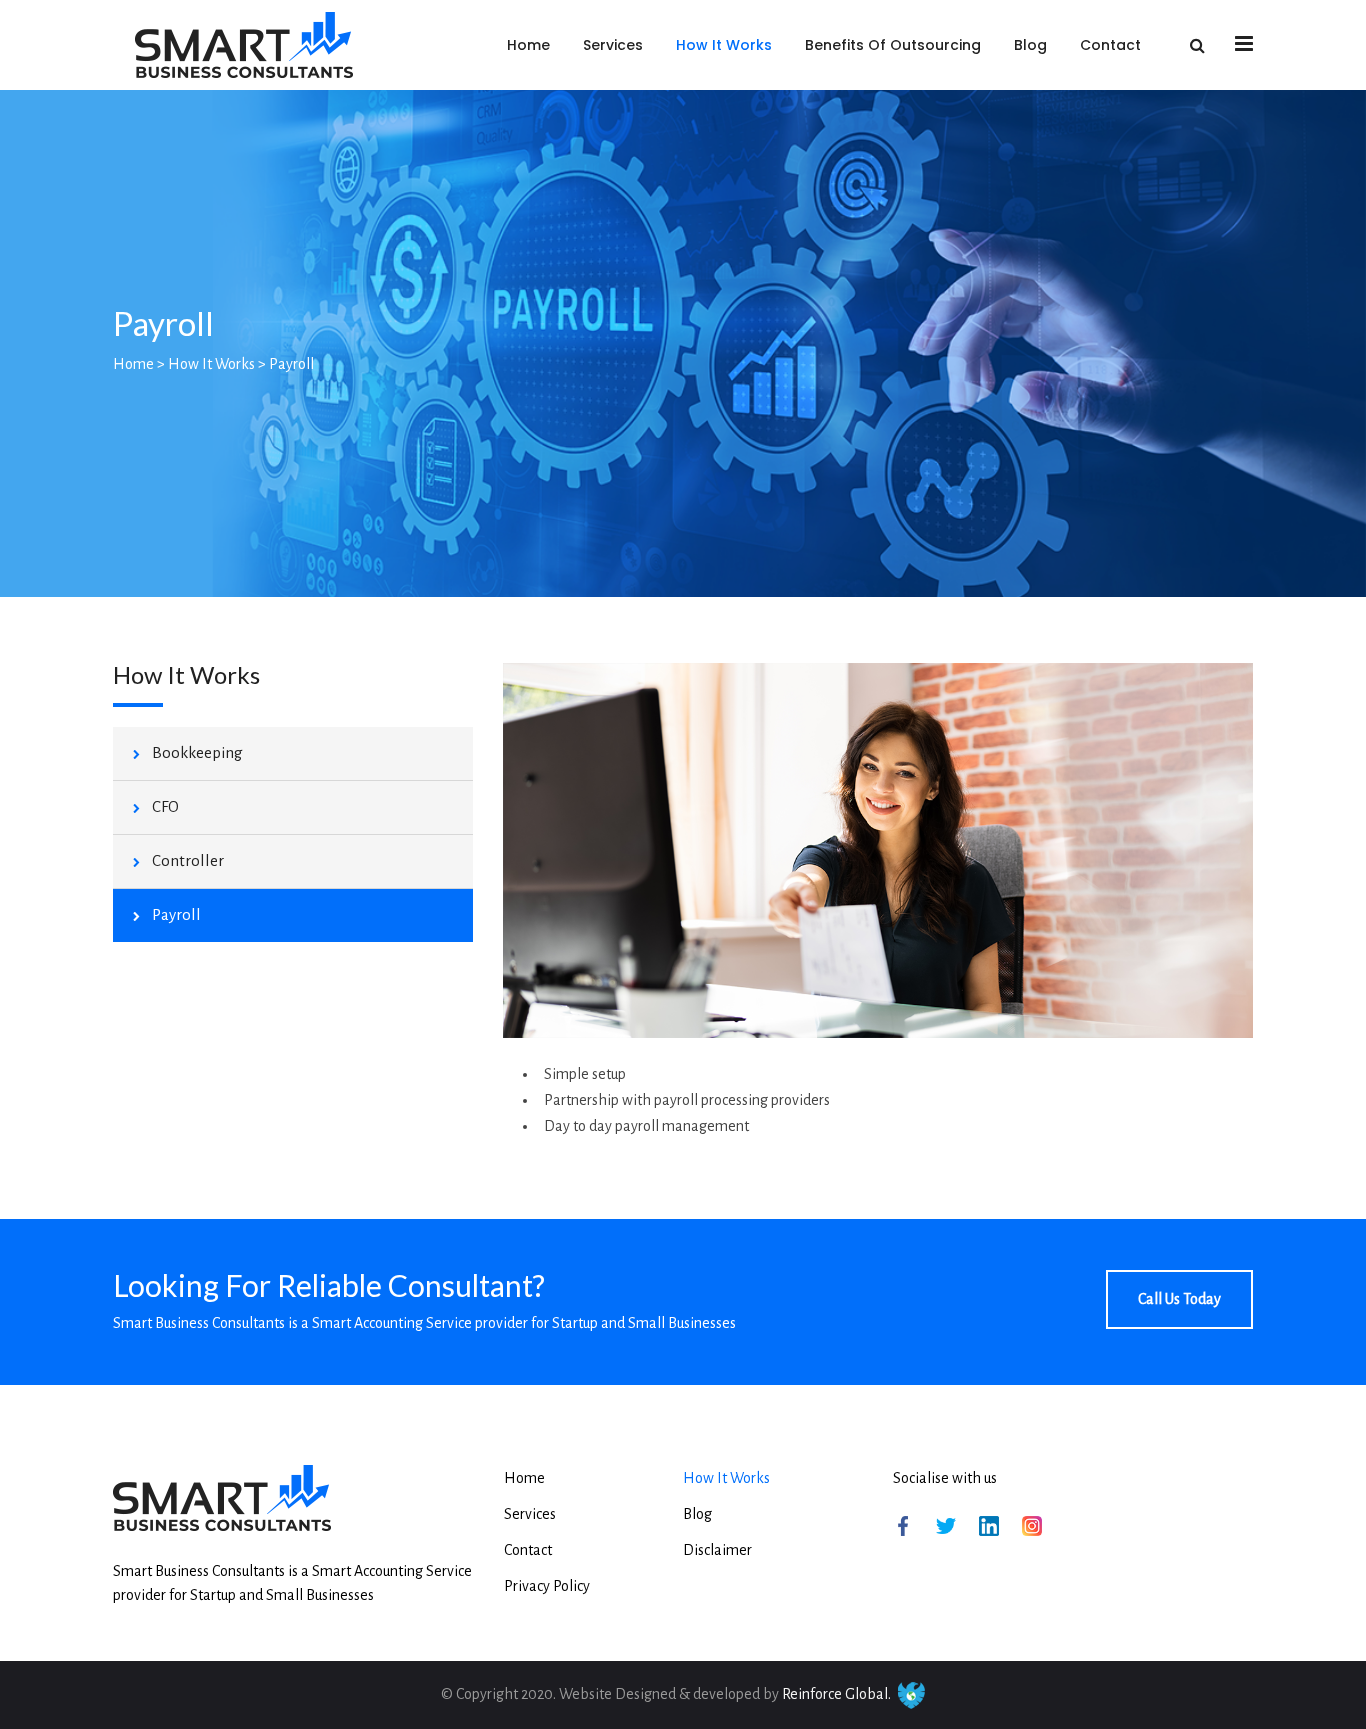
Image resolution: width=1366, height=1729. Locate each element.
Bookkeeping (197, 752)
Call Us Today (1179, 1299)
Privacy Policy (547, 1586)
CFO (165, 806)
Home (528, 45)
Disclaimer (717, 1550)
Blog (1030, 45)
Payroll (176, 914)
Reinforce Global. (836, 1694)
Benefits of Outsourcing (893, 45)
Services (613, 45)
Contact (1110, 45)
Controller (188, 860)
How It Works (724, 45)
